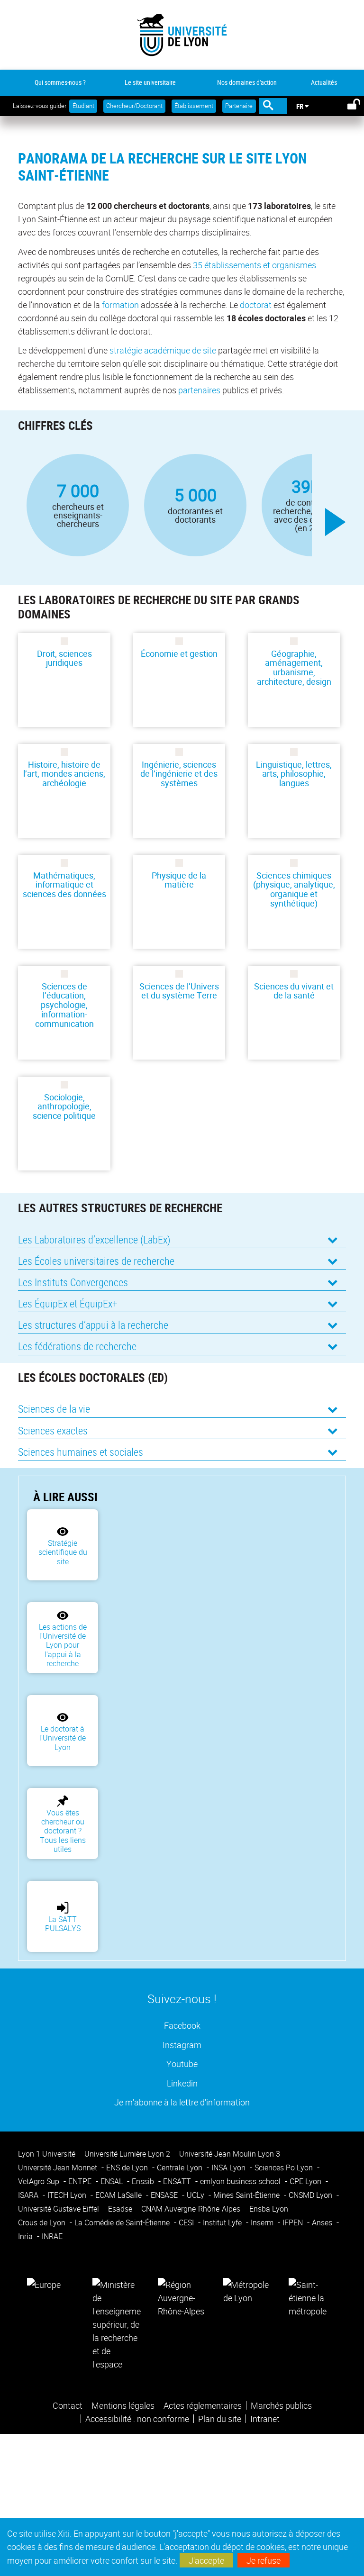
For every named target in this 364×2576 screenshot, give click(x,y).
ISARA (29, 2195)
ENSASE (165, 2195)
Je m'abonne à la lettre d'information (182, 2102)
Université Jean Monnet (59, 2168)
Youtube (182, 2064)
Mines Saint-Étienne (247, 2195)
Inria (26, 2236)
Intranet (265, 2419)
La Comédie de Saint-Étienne (123, 2222)
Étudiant (83, 106)
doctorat (256, 305)
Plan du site (220, 2419)
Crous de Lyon (43, 2222)
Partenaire (239, 106)
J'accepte (206, 2560)
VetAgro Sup (40, 2181)
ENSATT (178, 2181)
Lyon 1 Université (48, 2154)
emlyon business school (241, 2181)
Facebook (182, 2025)
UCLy (196, 2195)
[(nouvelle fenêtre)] (117, 2323)
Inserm (263, 2222)
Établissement (194, 106)
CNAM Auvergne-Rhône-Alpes (192, 2209)
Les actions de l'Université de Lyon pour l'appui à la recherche (63, 1645)
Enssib (144, 2181)
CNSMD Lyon (311, 2195)
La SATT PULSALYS (63, 1924)
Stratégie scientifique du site (63, 1552)
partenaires (199, 390)
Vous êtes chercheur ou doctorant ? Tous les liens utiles (63, 1831)
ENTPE (81, 2181)
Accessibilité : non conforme (137, 2419)
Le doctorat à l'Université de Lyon (63, 1738)
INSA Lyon (229, 2168)
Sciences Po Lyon (285, 2168)
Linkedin (182, 2083)
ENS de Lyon (128, 2168)
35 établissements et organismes (255, 265)
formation (120, 305)
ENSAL (113, 2181)
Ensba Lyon (270, 2209)
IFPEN (294, 2222)
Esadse (121, 2209)
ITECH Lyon (68, 2195)
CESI (187, 2222)
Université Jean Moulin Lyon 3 (231, 2154)
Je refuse (264, 2560)
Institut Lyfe (223, 2222)
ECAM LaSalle (119, 2195)
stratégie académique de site (163, 350)
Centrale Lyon (181, 2168)
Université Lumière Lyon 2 (128, 2154)
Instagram (182, 2045)
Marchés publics (281, 2405)
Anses (323, 2222)
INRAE (52, 2236)
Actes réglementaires (203, 2405)
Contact (68, 2405)
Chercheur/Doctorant (134, 106)
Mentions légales (123, 2405)
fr (300, 106)
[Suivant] (336, 522)
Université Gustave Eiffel (59, 2209)
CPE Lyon (306, 2181)
